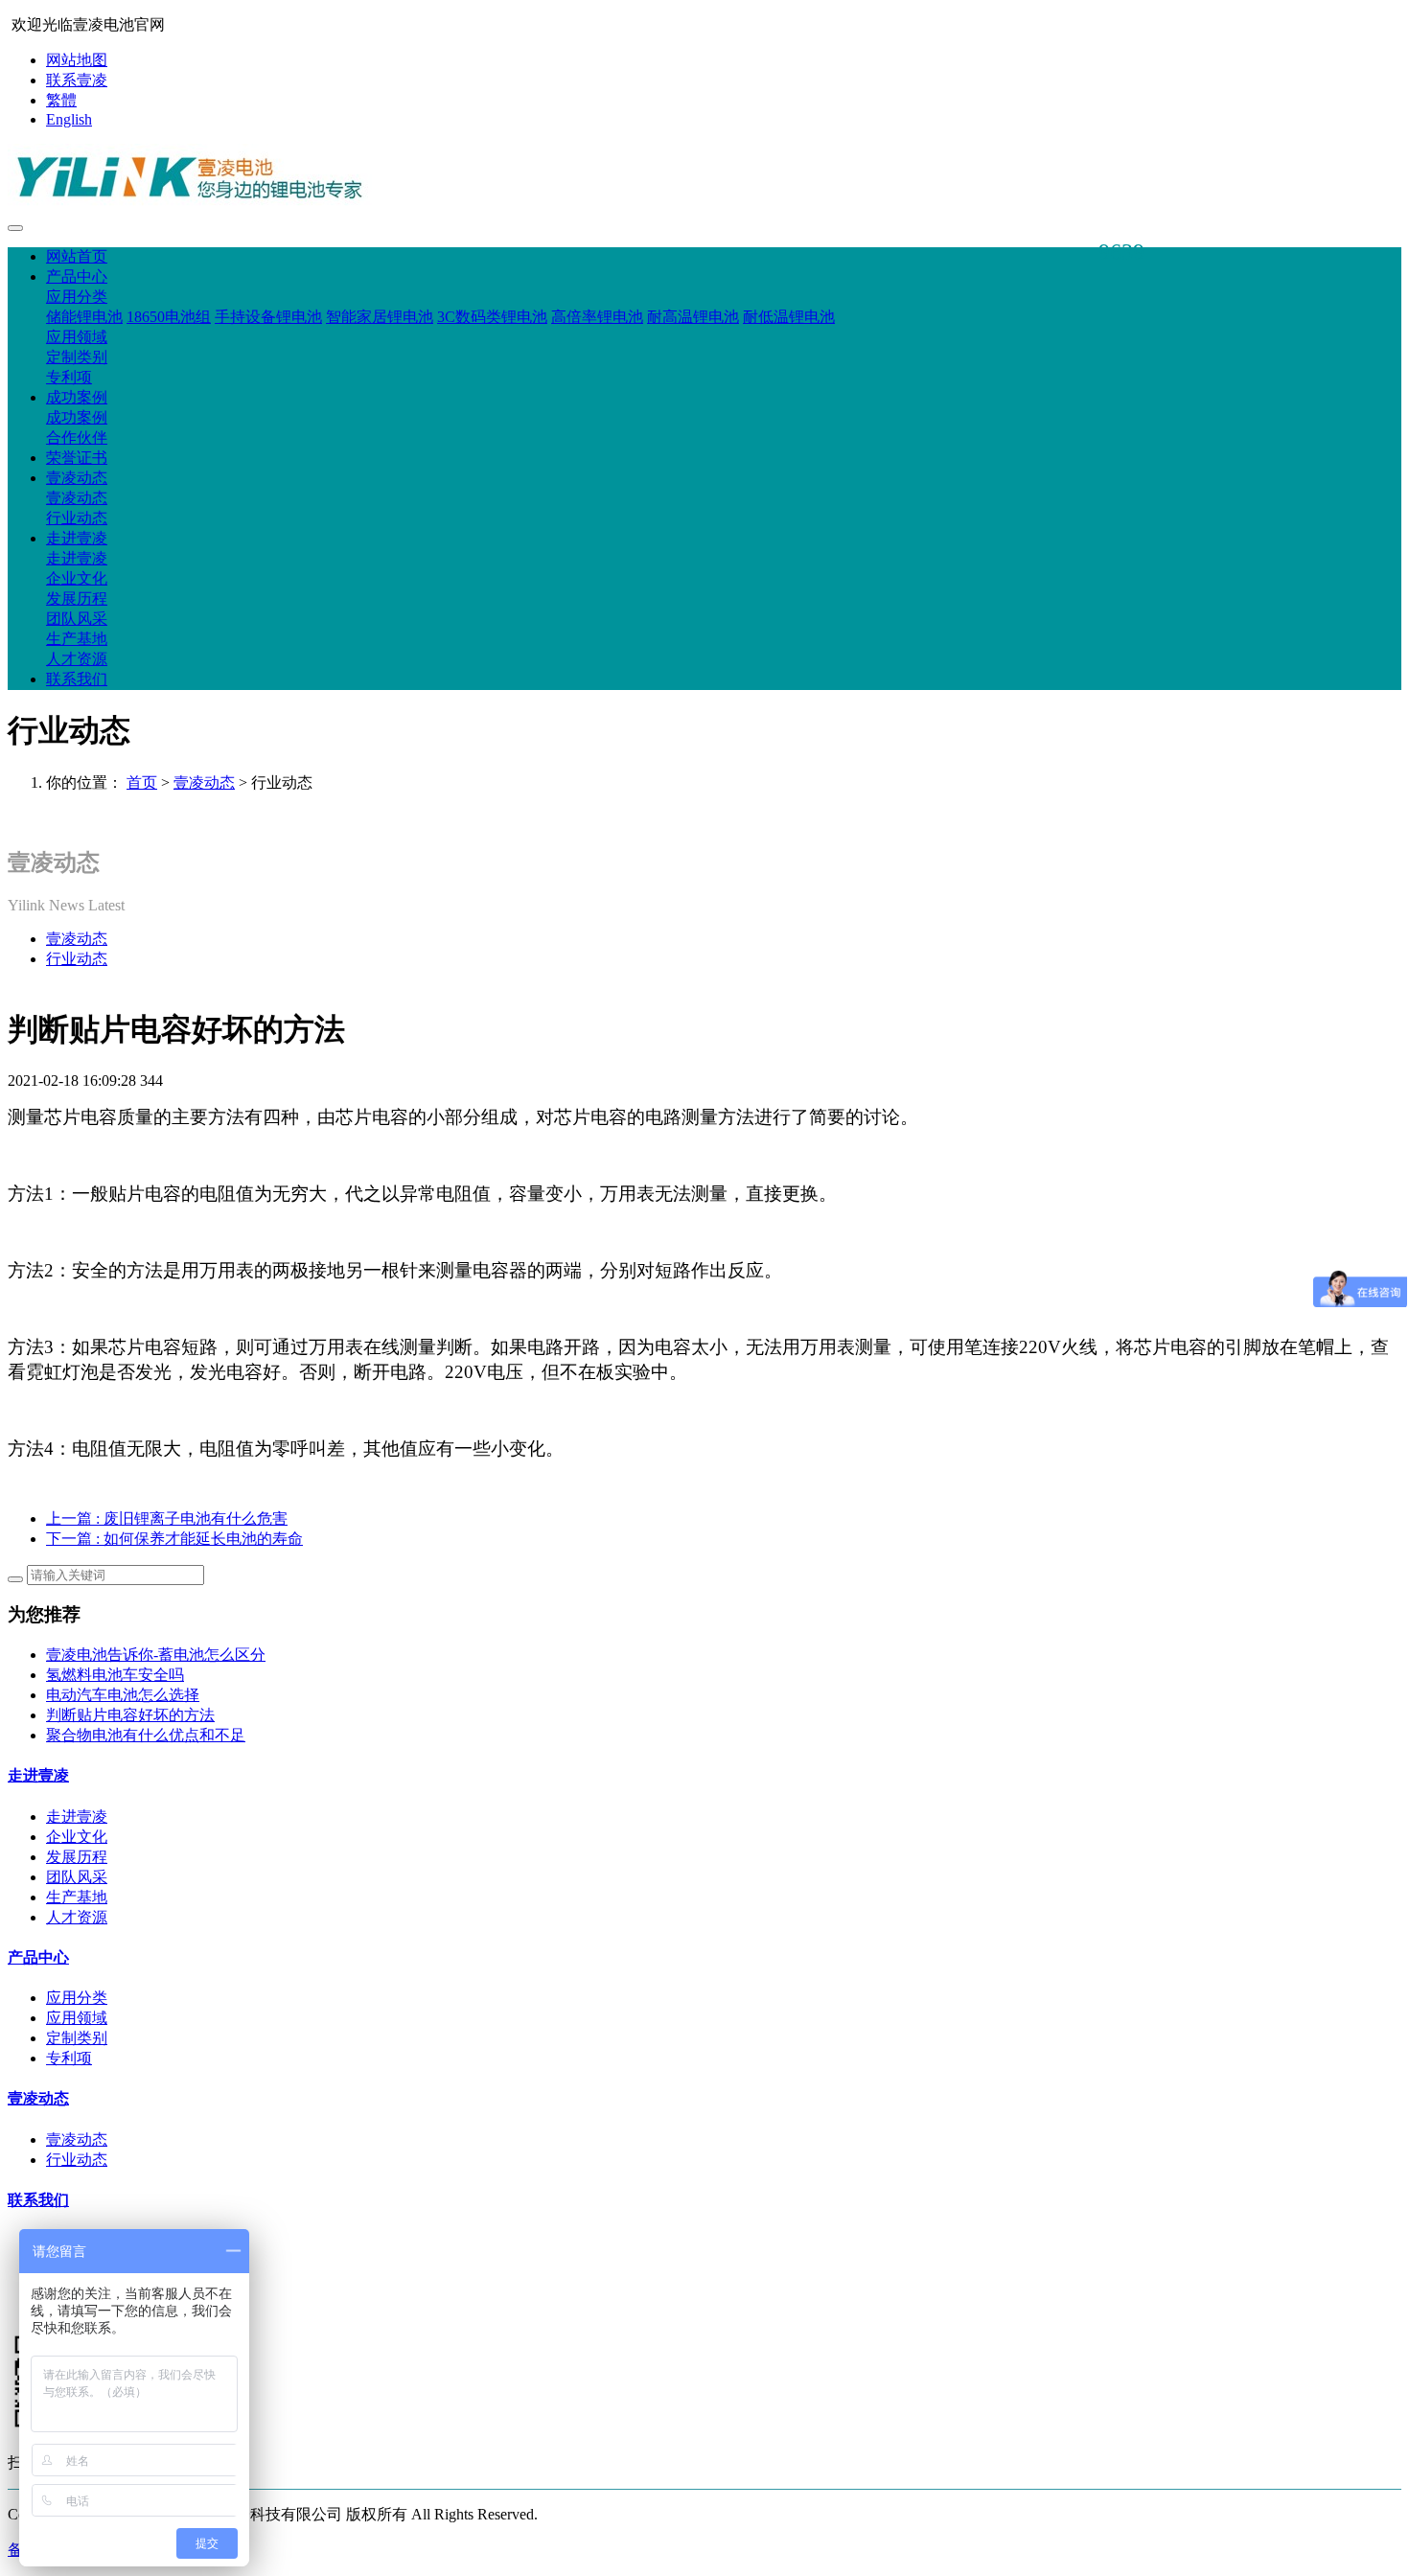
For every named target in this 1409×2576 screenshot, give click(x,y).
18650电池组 (169, 317)
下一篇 (174, 1539)
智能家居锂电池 (380, 317)
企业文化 (77, 578)
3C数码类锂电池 (492, 317)
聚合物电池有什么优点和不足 (146, 1735)
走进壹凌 (77, 538)
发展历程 (77, 598)
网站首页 (77, 256)
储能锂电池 (84, 317)
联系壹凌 (77, 80)
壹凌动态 (77, 478)
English (69, 119)
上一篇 (167, 1518)
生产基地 (77, 639)
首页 (142, 782)
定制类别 (77, 357)
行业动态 (77, 518)
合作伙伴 (77, 437)
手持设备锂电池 (268, 317)
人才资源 (77, 659)
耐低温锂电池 (789, 317)
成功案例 (77, 397)
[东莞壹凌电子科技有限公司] (704, 179)
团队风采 (77, 619)
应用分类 (77, 297)
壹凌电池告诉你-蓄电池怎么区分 (156, 1655)
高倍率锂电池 (597, 317)
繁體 (61, 100)
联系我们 (77, 679)
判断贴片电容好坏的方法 (130, 1715)
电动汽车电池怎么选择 (123, 1695)
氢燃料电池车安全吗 (115, 1675)
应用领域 (77, 337)
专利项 (69, 377)
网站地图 (77, 60)
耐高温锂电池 (693, 317)
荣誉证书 (77, 458)
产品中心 (77, 276)
